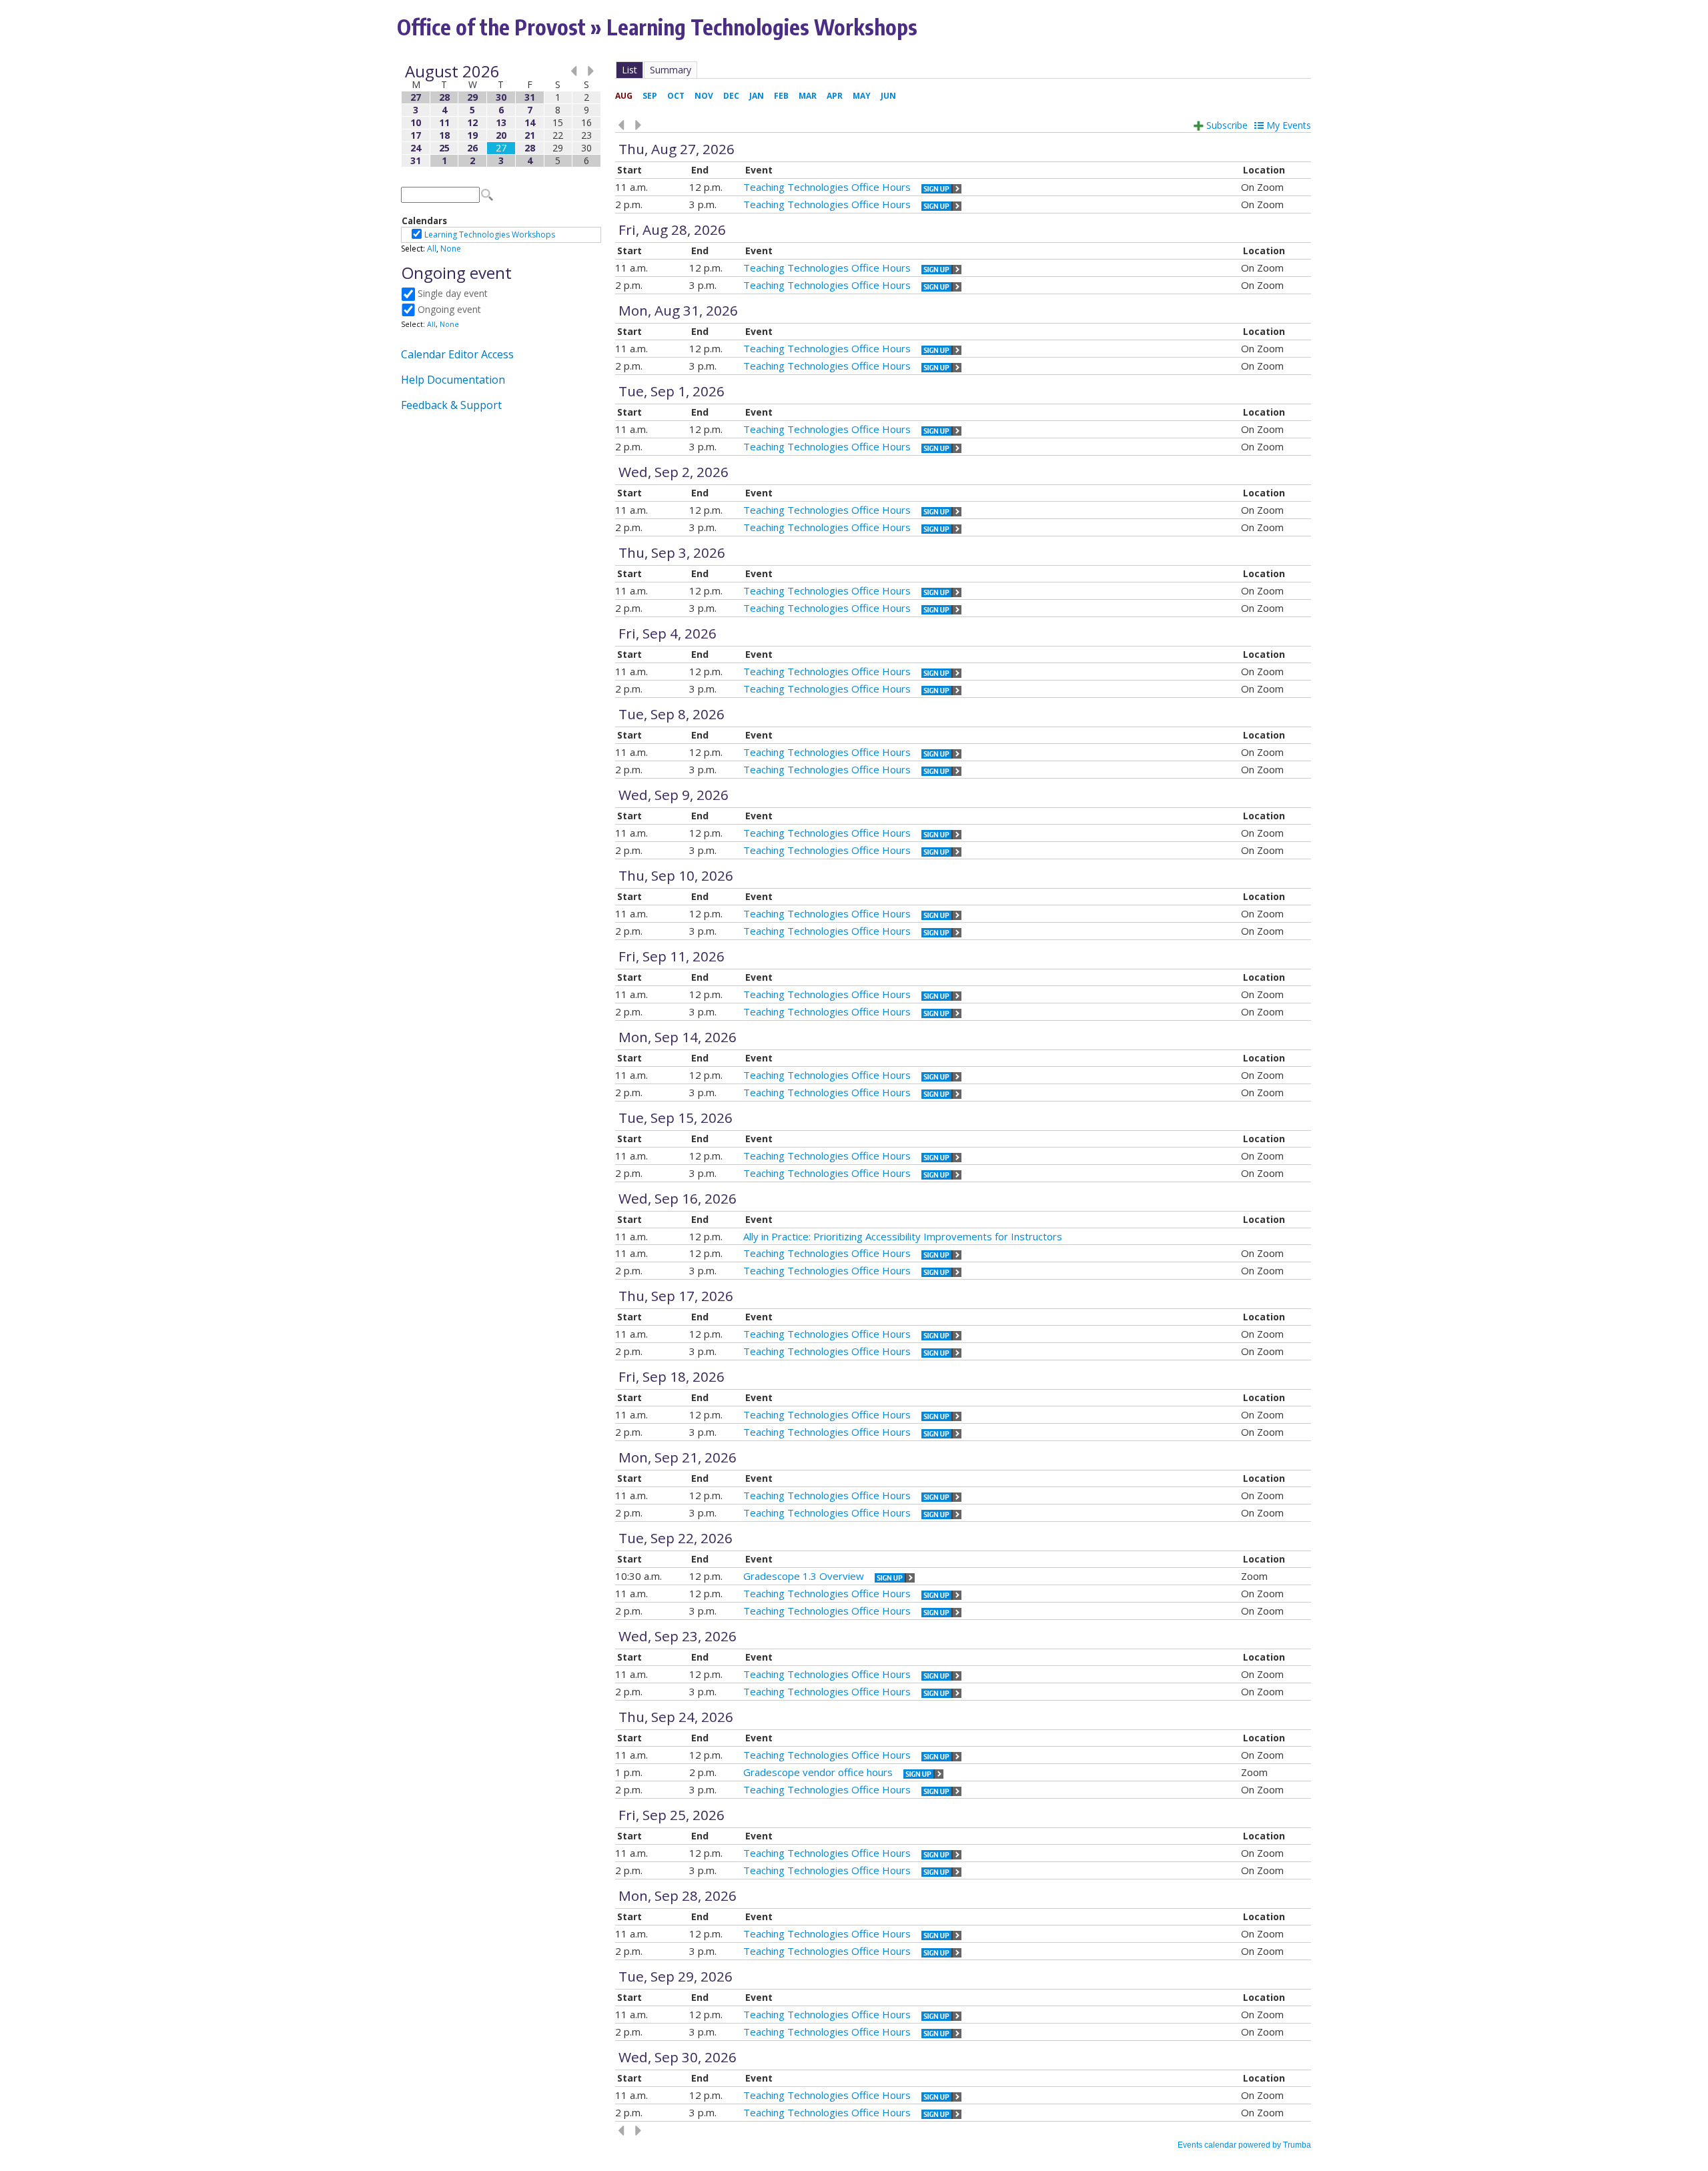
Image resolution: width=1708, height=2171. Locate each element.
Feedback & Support (451, 405)
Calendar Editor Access (457, 354)
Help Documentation (453, 380)
